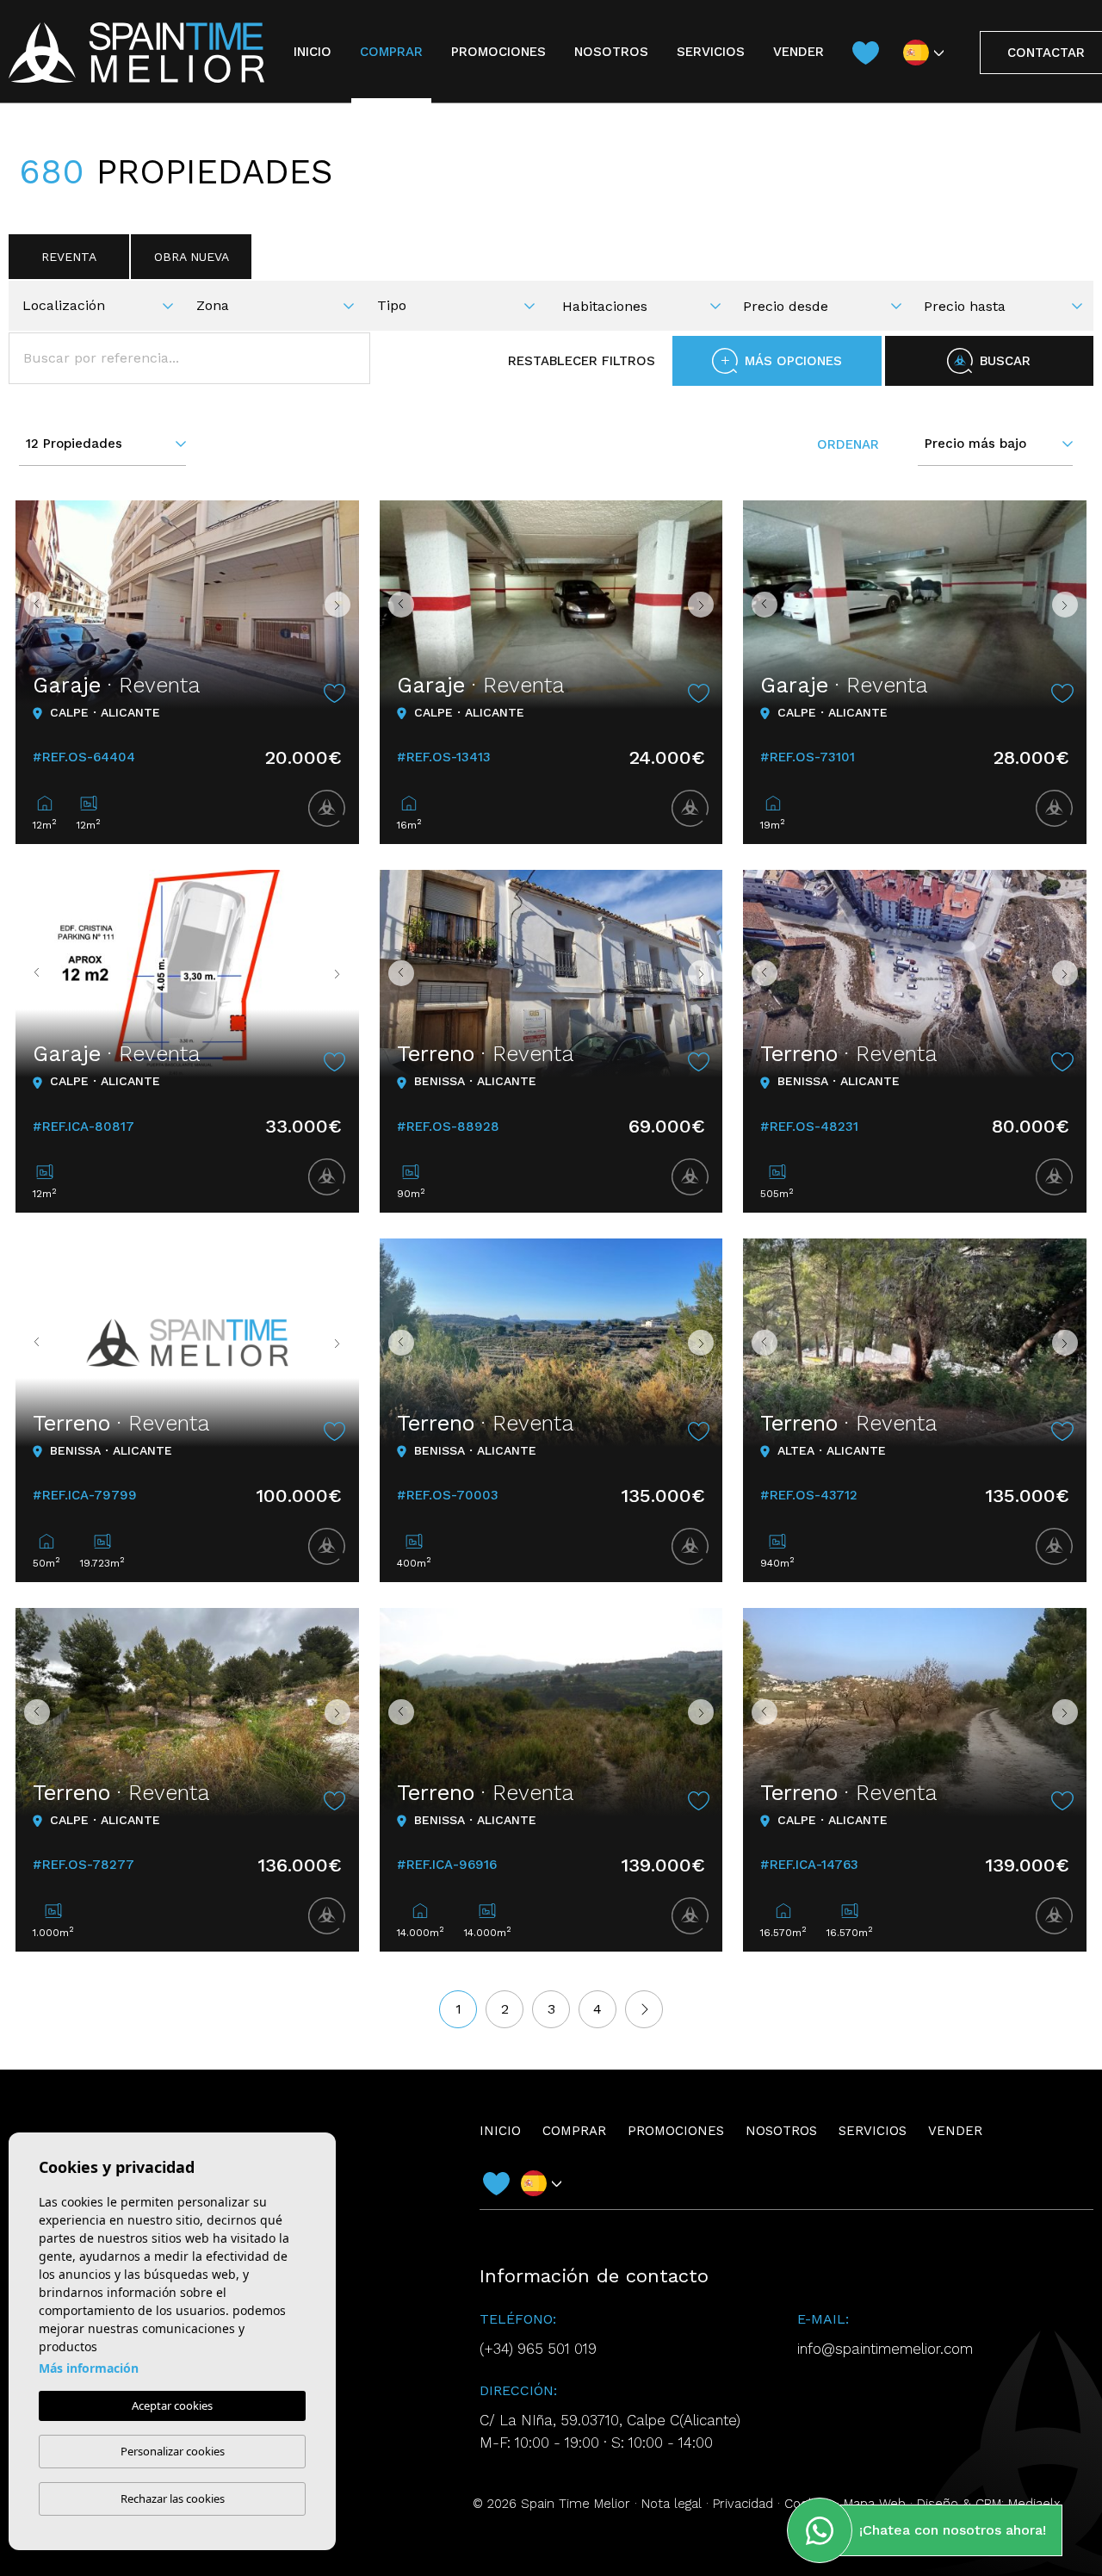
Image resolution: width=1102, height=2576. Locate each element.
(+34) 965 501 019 (538, 2349)
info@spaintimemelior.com (885, 2349)
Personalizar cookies (173, 2451)
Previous (33, 605)
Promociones (498, 52)
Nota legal (672, 2504)
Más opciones (793, 361)
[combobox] (102, 304)
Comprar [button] (391, 52)
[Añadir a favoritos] (335, 693)
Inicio (313, 52)
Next (342, 605)
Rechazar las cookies (173, 2498)
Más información (89, 2368)
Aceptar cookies (172, 2405)
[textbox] (104, 306)
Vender (799, 52)
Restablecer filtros (582, 361)
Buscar (1005, 361)
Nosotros (611, 52)
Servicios (711, 52)
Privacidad (743, 2504)
